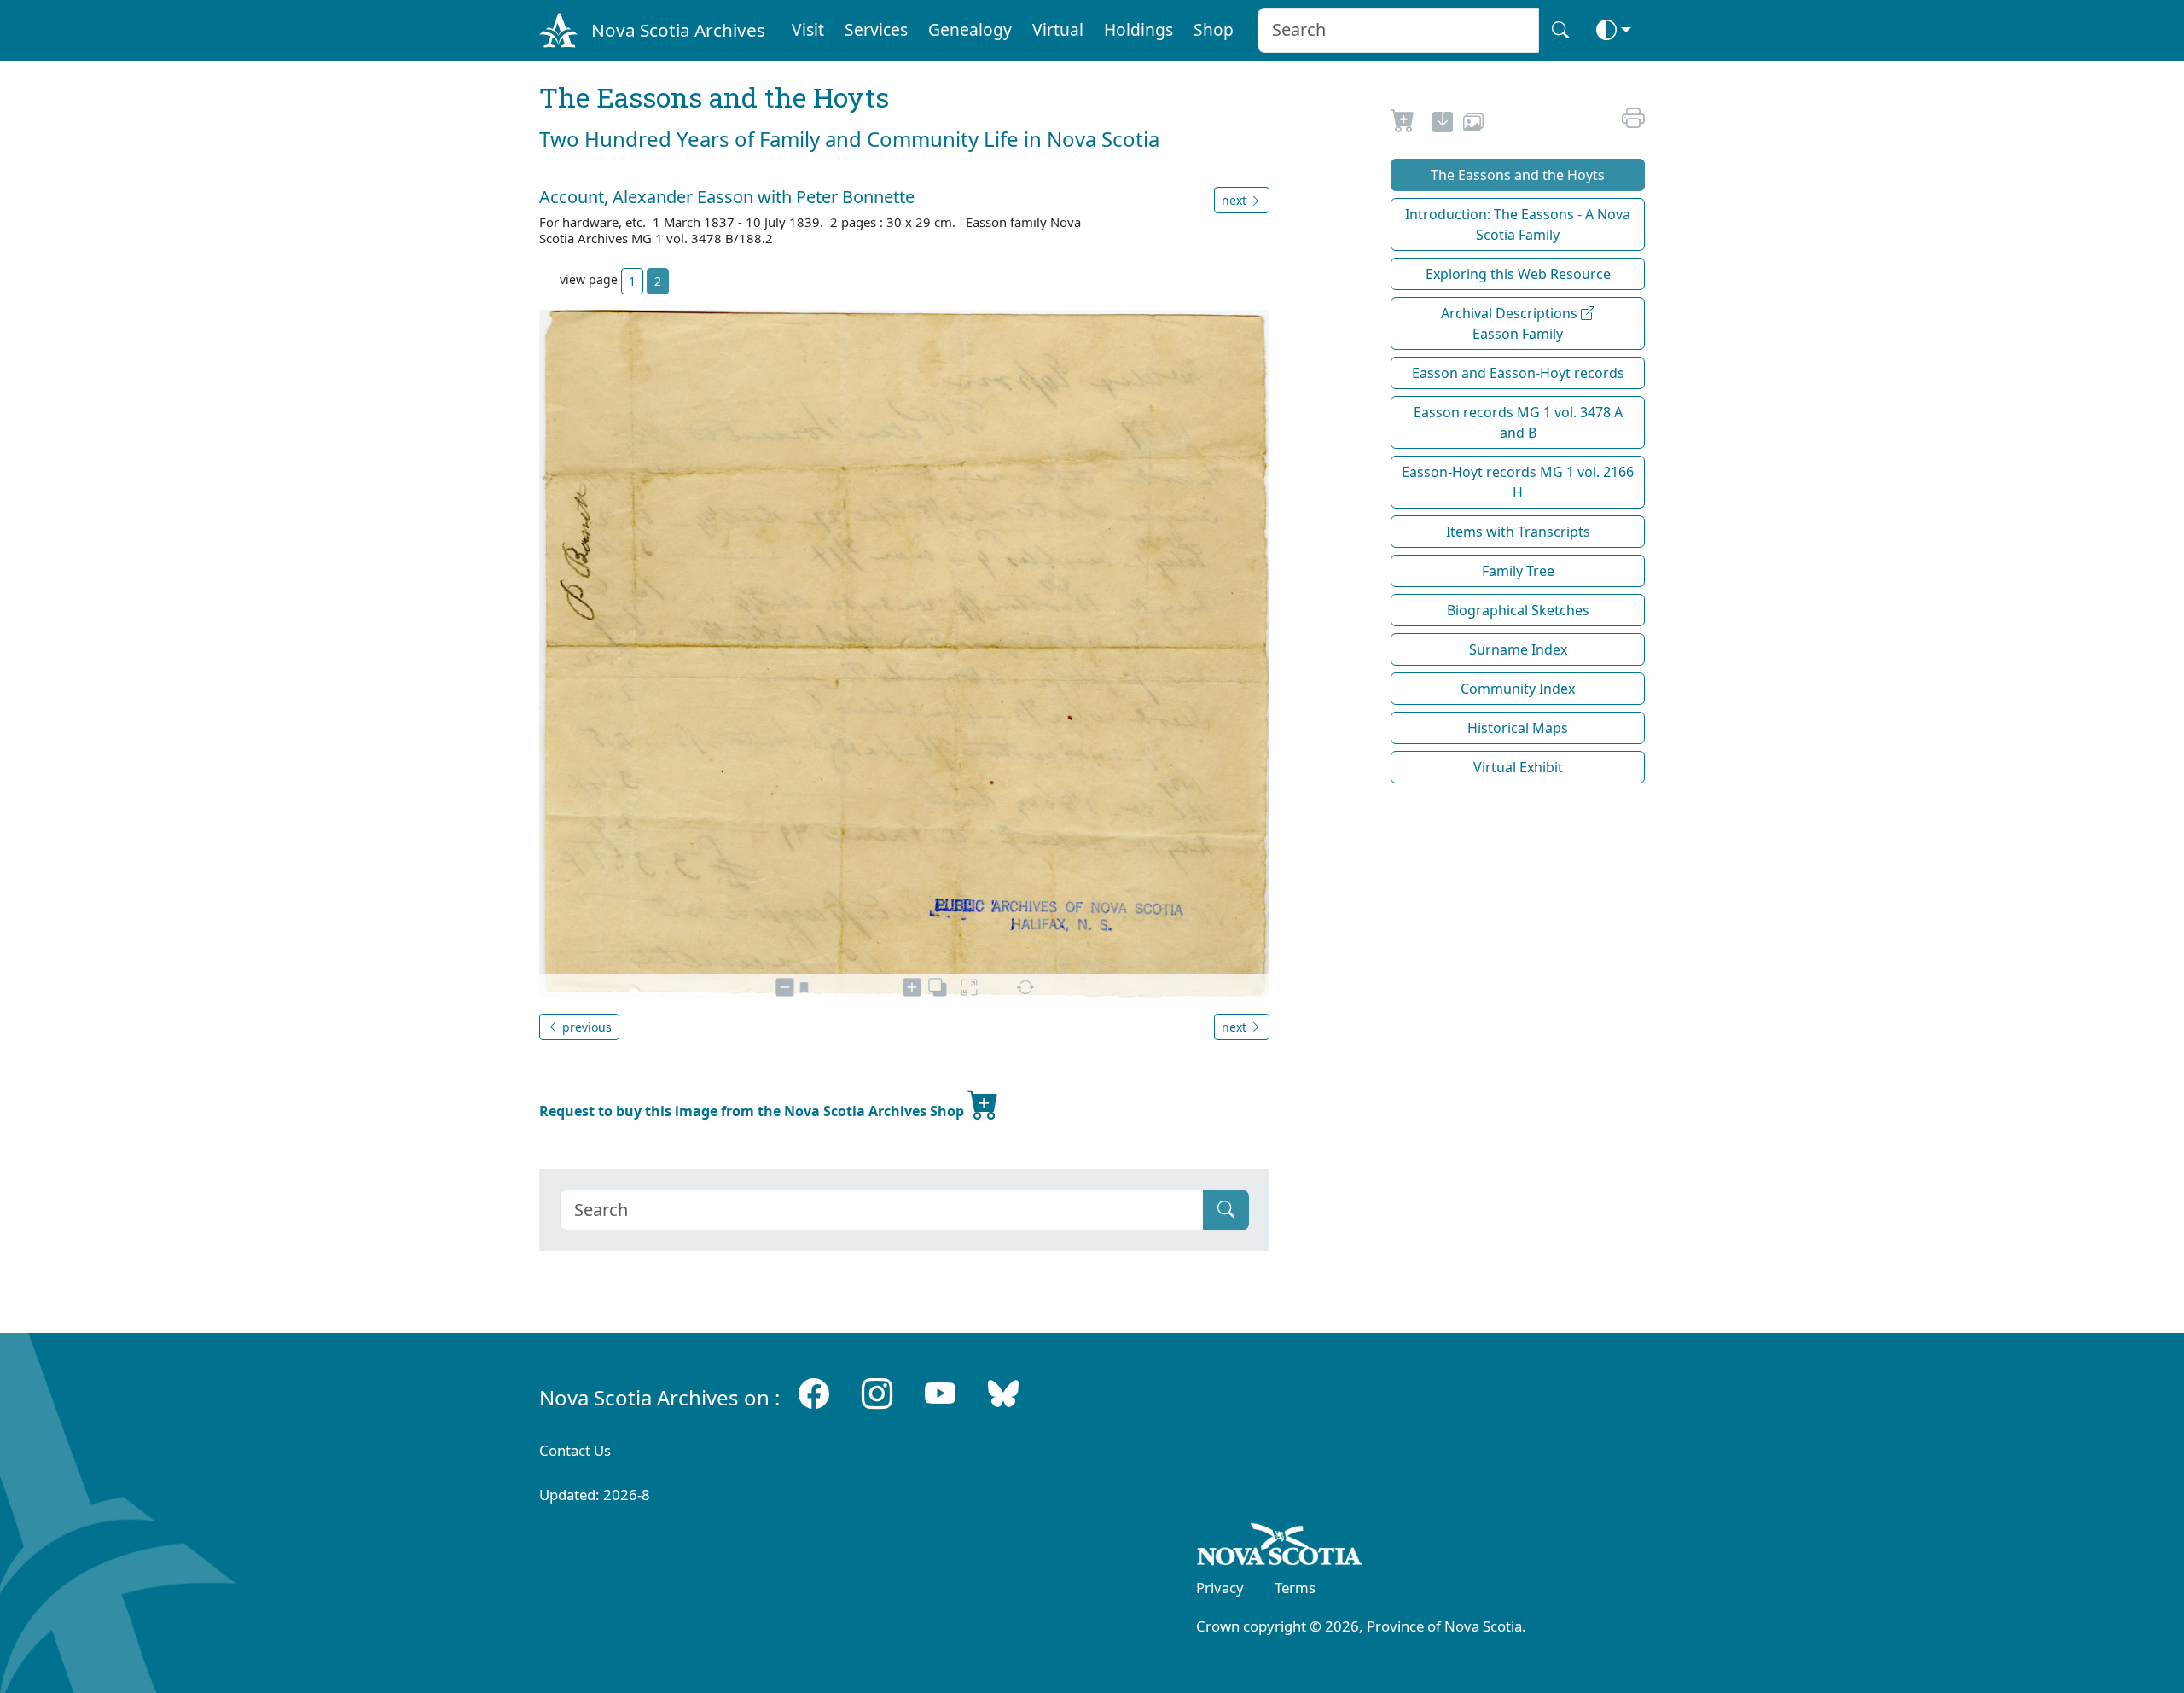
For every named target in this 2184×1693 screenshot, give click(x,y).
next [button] (1236, 200)
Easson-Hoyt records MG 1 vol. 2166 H (1518, 482)
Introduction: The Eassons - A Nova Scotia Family (1518, 224)
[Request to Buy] (1403, 125)
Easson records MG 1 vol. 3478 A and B (1518, 422)
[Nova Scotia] (1280, 1547)
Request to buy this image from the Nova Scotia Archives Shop (753, 1111)
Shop (1214, 29)
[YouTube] (940, 1394)
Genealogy (970, 29)
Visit (808, 29)
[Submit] (1226, 1210)
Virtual (1058, 29)
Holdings (1138, 29)
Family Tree (1518, 571)
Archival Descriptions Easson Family (1511, 323)
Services (876, 29)
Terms (1295, 1588)
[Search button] (1560, 30)
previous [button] (585, 1027)
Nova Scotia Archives (678, 30)
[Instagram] (877, 1394)
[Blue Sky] (1003, 1394)
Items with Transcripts (1518, 532)
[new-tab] (1443, 125)
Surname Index (1518, 649)
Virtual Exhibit (1518, 767)
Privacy (1220, 1588)
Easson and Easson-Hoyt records (1518, 373)
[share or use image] (1473, 125)
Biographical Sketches (1518, 610)
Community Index (1518, 689)
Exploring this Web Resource (1518, 274)
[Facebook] (814, 1394)
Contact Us (575, 1450)
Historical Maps (1518, 728)
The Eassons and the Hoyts (1518, 175)
